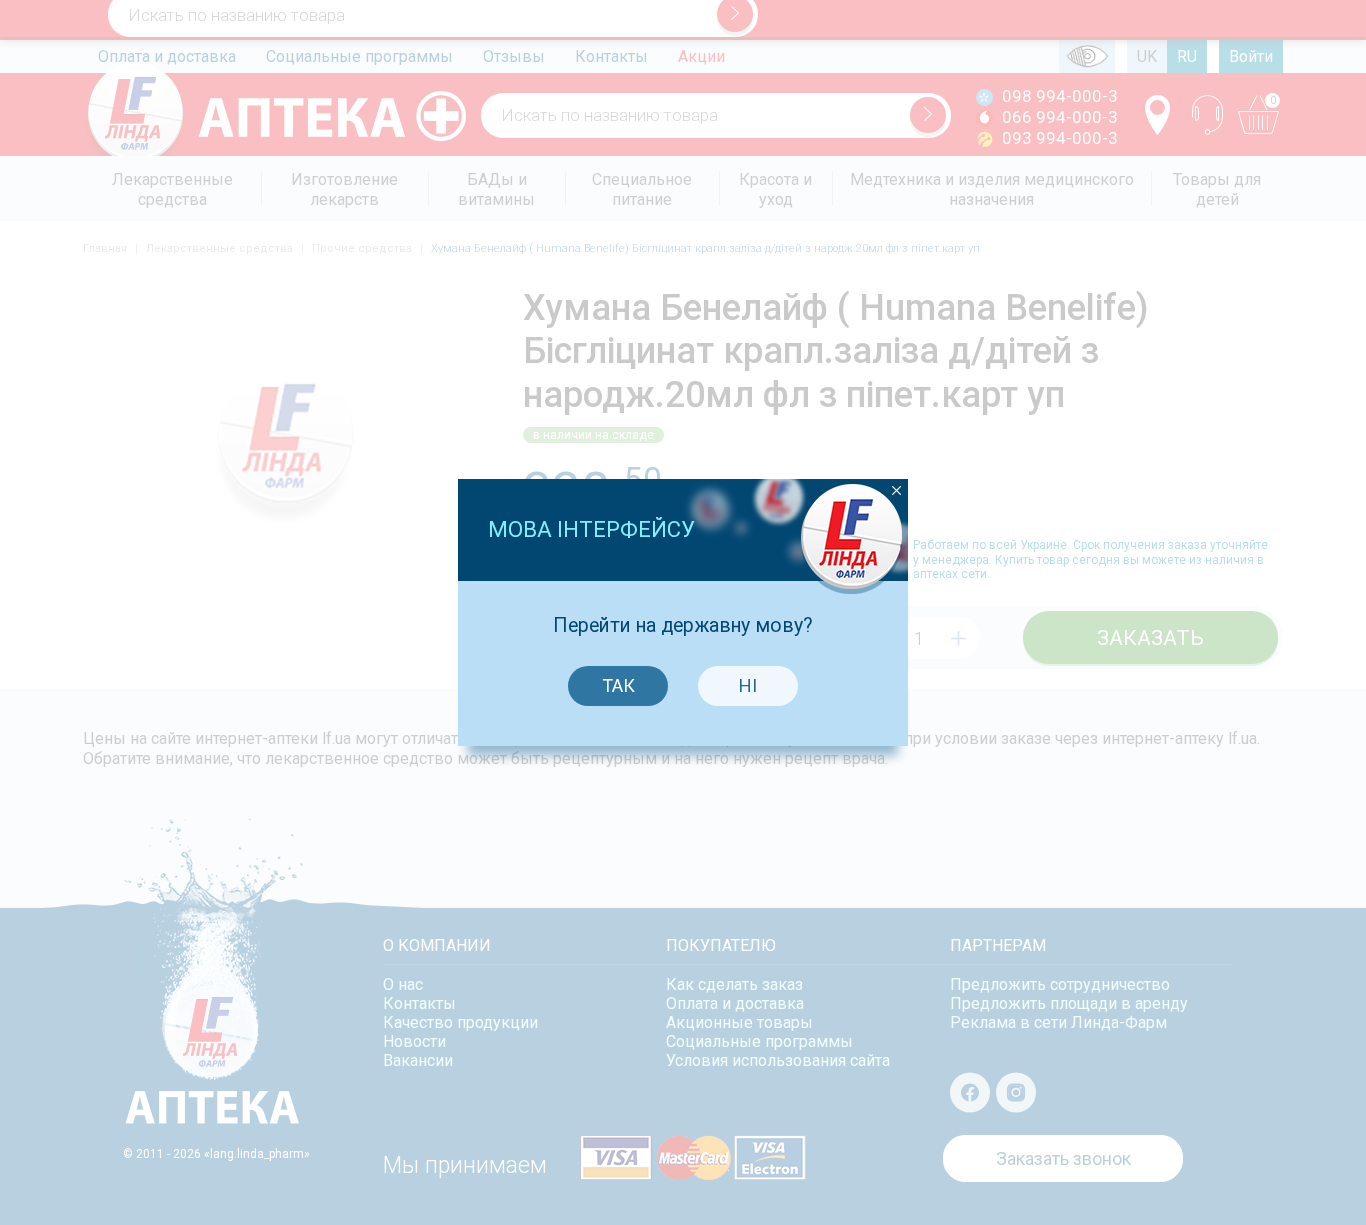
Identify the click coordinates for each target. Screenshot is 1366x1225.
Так (618, 685)
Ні (748, 685)
